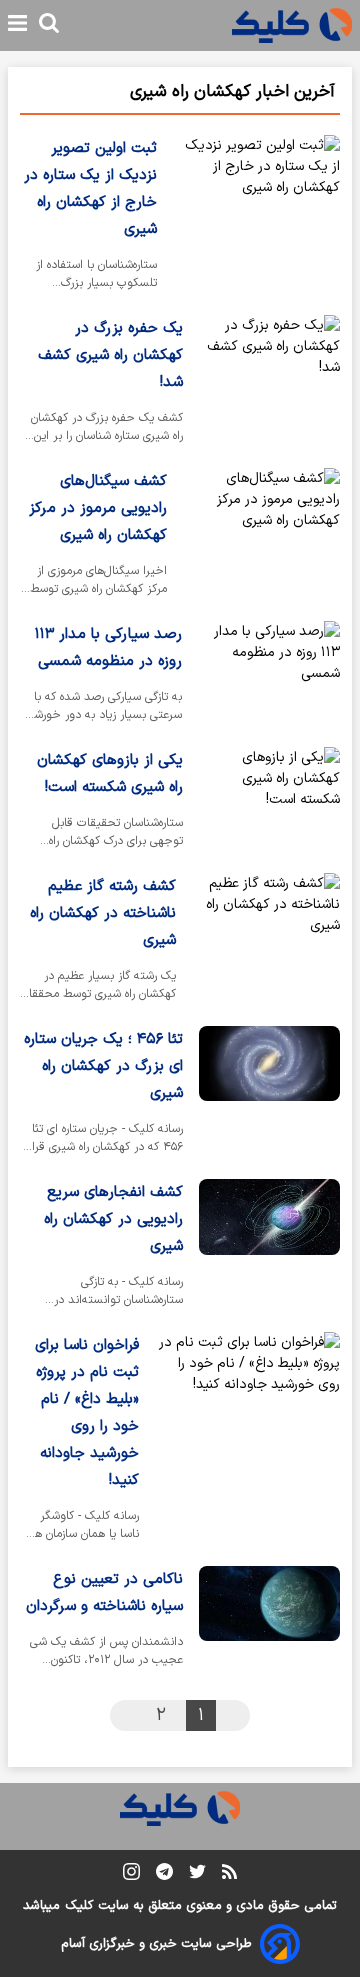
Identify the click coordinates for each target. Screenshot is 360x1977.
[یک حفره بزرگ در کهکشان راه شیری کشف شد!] (269, 383)
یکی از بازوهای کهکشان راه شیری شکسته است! (110, 774)
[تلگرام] (164, 1875)
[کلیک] (292, 25)
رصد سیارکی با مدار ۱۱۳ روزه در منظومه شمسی (108, 648)
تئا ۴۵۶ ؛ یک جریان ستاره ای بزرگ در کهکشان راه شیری (103, 1066)
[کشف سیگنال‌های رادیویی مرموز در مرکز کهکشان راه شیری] (261, 536)
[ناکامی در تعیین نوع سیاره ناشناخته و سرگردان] (269, 1621)
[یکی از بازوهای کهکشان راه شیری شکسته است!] (269, 802)
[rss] (229, 1875)
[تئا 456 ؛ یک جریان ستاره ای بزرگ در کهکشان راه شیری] (269, 1094)
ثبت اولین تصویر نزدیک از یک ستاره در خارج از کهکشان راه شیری (90, 189)
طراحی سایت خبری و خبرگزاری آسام (156, 1944)
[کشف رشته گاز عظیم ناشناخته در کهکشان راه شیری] (266, 941)
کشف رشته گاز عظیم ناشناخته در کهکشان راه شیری (103, 913)
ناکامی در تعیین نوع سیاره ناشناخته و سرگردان (104, 1593)
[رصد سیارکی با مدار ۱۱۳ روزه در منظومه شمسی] (269, 676)
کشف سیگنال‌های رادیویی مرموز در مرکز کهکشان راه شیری (98, 508)
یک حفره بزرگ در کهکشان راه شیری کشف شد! (110, 355)
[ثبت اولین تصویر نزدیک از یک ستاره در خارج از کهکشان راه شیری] (256, 217)
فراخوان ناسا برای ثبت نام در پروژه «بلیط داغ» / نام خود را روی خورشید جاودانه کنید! (87, 1413)
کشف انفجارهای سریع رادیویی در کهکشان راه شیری (113, 1219)
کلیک (79, 1906)
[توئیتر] (197, 1875)
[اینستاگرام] (131, 1875)
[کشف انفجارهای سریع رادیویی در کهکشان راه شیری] (269, 1247)
